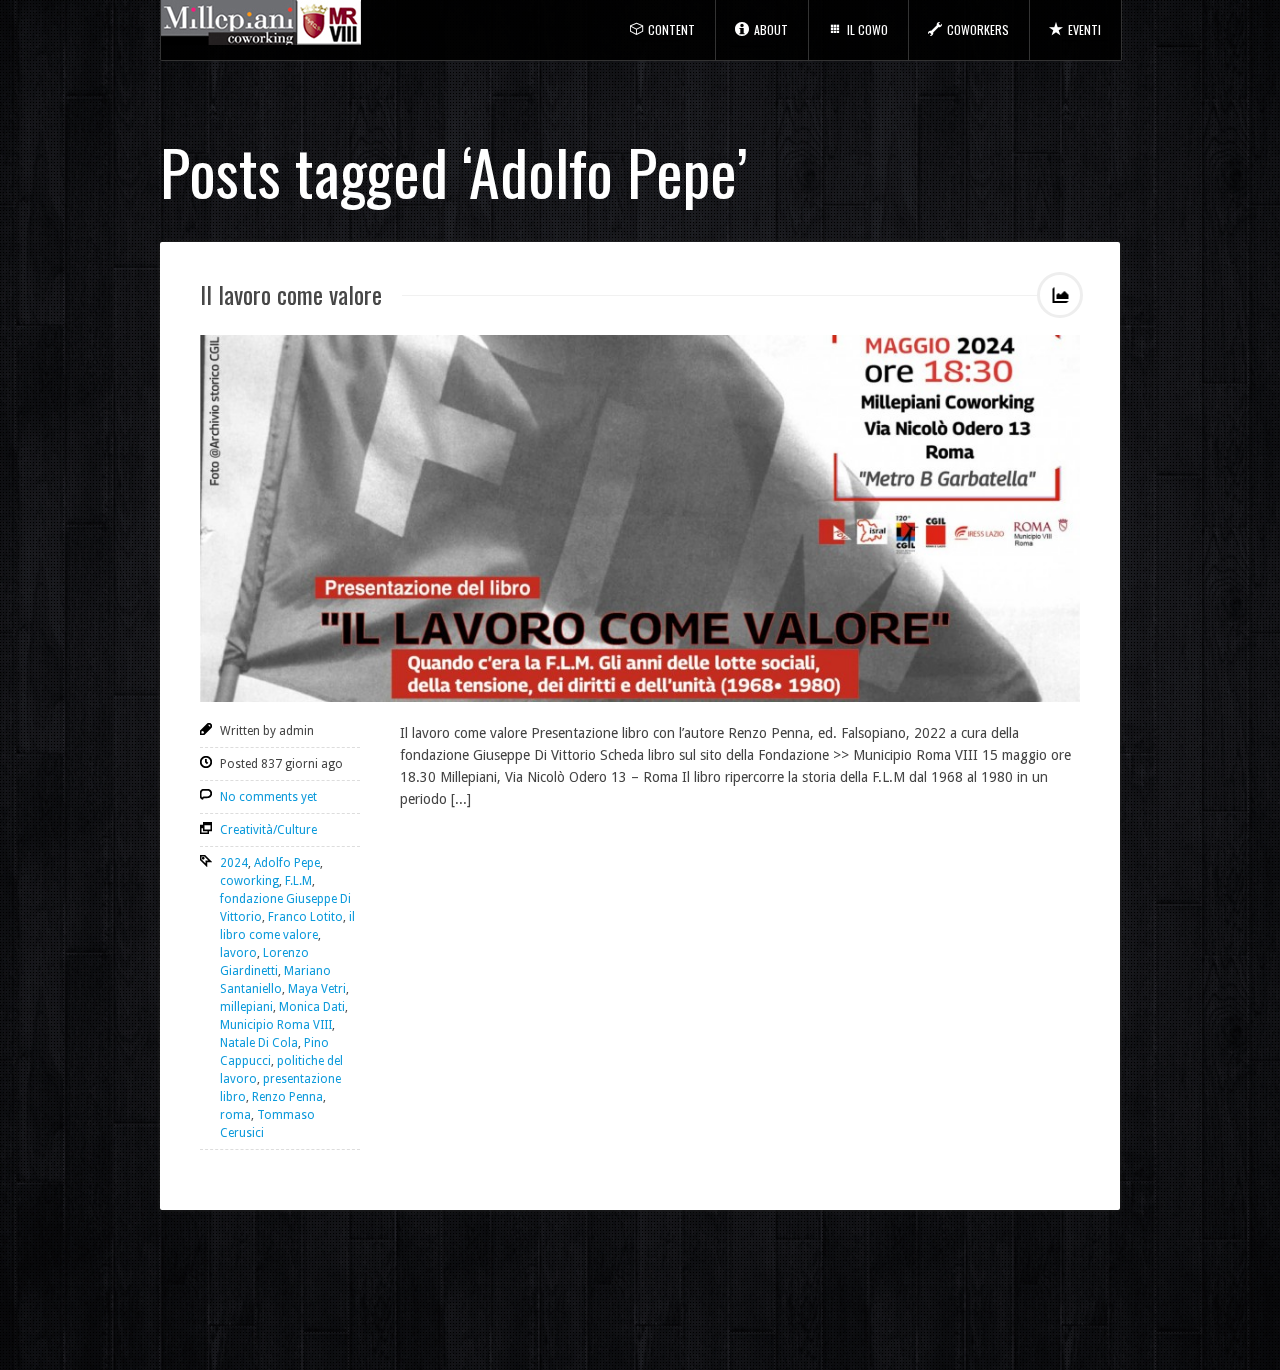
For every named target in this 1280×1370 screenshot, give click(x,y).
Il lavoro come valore (291, 294)
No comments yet (268, 797)
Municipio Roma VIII (276, 1025)
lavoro (238, 953)
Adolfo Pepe (287, 863)
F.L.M (298, 881)
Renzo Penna (287, 1097)
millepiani (246, 1007)
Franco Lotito (305, 917)
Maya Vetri (317, 989)
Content (671, 29)
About (771, 29)
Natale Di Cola (259, 1043)
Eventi (1084, 29)
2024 (234, 863)
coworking (249, 881)
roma (235, 1115)
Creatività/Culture (268, 830)
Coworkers (978, 29)
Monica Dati (312, 1007)
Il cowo (867, 29)
